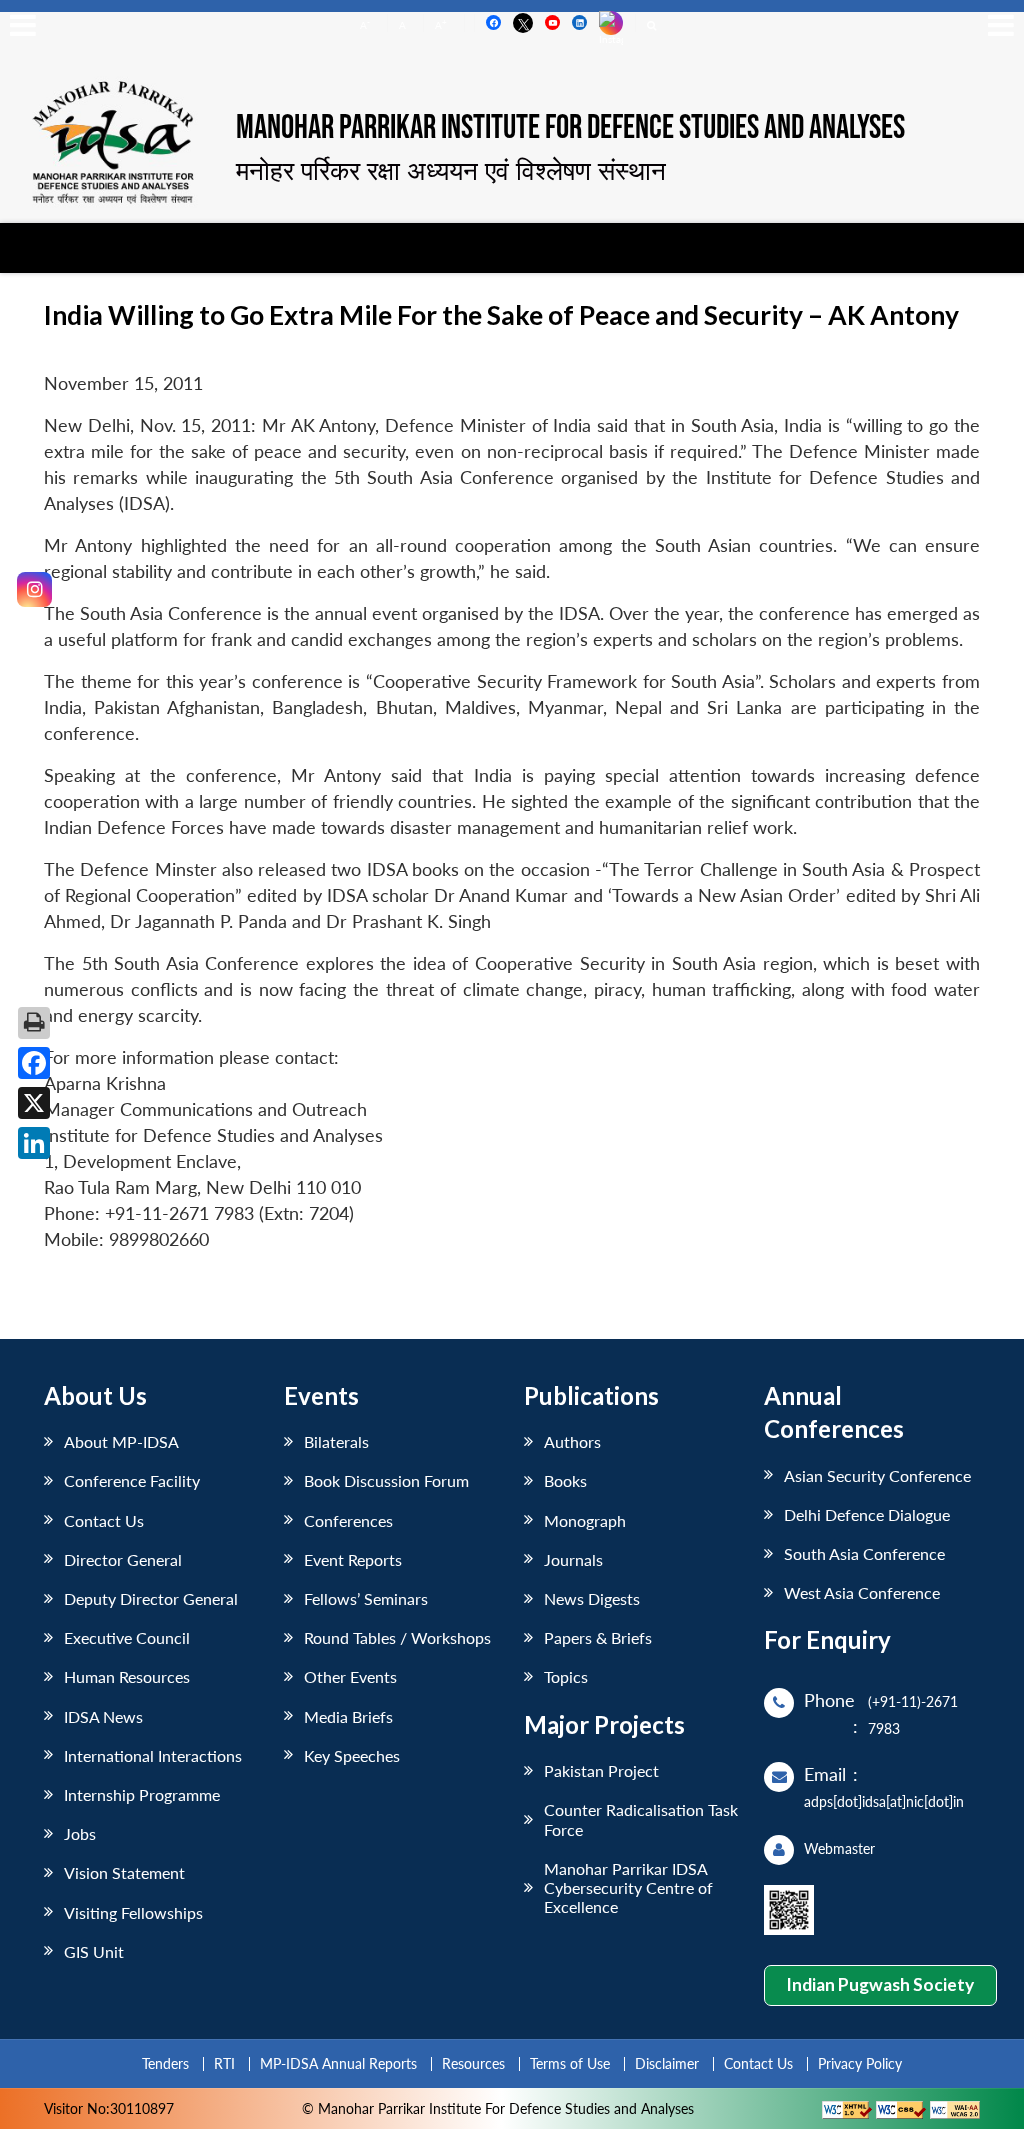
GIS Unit (94, 1951)
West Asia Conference (862, 1592)
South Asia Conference (864, 1553)
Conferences (348, 1520)
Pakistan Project (601, 1770)
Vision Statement (124, 1872)
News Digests (592, 1598)
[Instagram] (34, 589)
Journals (573, 1559)
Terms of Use (570, 2063)
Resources (473, 2063)
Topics (566, 1676)
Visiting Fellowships (133, 1912)
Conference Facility (132, 1480)
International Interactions (153, 1755)
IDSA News (103, 1716)
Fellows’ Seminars (366, 1598)
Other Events (350, 1676)
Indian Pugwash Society (880, 1984)
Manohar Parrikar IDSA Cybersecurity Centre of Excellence (628, 1887)
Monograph (585, 1520)
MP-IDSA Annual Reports (338, 2063)
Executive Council (127, 1637)
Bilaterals (336, 1441)
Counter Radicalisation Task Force (641, 1819)
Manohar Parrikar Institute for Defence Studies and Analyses (570, 129)
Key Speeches (352, 1755)
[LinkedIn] (34, 1143)
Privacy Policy (860, 2063)
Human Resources (127, 1676)
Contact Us (104, 1520)
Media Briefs (348, 1716)
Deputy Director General (151, 1598)
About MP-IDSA (121, 1441)
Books (565, 1480)
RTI (224, 2063)
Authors (572, 1441)
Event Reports (353, 1559)
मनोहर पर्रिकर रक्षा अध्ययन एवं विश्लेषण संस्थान (451, 170)
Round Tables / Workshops (397, 1637)
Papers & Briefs (598, 1637)
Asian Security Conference (877, 1475)
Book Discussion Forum (386, 1480)
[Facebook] (34, 1063)
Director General (123, 1559)
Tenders (165, 2063)
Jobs (80, 1833)
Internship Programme (142, 1794)
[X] (34, 1103)
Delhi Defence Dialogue (867, 1514)
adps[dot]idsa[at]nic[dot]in (884, 1801)
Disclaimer (667, 2063)
